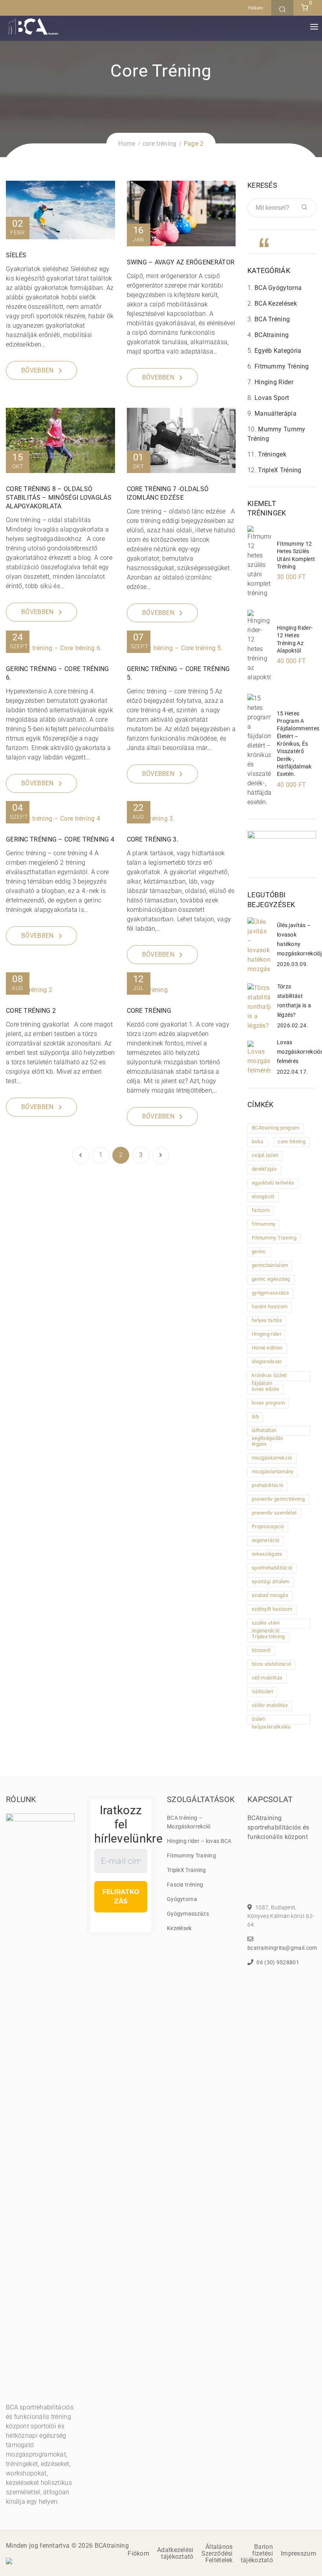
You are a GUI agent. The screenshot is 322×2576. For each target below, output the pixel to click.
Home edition (267, 1348)
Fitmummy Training (274, 1238)
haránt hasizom (270, 1306)
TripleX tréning (280, 470)
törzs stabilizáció (271, 1664)
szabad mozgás (270, 1595)
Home (127, 144)
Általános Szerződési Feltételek (217, 2553)
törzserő (261, 1650)
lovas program (268, 1403)
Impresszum (298, 2553)
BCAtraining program (276, 1128)
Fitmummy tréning (282, 366)
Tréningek (272, 454)
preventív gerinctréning (278, 1499)
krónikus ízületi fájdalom (269, 1377)
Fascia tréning (185, 1885)
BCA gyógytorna (278, 288)
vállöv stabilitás (270, 1705)
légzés (259, 1444)
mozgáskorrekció (272, 1458)
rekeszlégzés (267, 1554)
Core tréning (149, 1011)
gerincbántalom (270, 1265)
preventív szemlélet (274, 1513)
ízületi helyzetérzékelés (271, 1720)
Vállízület (262, 1691)
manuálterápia (275, 413)
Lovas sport (272, 398)
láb (255, 1416)
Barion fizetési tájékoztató (257, 2553)
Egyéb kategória (278, 351)
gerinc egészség (271, 1279)
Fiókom (256, 8)
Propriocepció (268, 1526)
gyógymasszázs (270, 1293)
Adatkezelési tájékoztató (175, 2553)
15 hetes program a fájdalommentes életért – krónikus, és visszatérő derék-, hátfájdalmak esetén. (298, 744)
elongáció (263, 1196)
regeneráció (265, 1540)
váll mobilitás (267, 1678)
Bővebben (37, 370)
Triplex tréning (268, 1636)
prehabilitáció (267, 1485)
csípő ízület (265, 1155)
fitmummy (263, 1224)
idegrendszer (267, 1361)
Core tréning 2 (31, 1011)
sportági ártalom (271, 1581)
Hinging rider (274, 382)
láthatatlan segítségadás (268, 1432)
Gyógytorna (182, 1899)
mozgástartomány (273, 1471)
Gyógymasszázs (188, 1914)
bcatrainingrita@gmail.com (282, 1948)
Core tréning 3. (153, 839)
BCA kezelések (276, 303)
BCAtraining (272, 335)
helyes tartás (267, 1320)
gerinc (259, 1251)
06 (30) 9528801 (278, 1962)
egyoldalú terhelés (273, 1183)
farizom (261, 1210)
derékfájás (264, 1169)
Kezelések (179, 1928)
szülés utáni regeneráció (266, 1624)
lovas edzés (265, 1389)
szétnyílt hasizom (272, 1609)
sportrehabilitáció (272, 1568)
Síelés (16, 255)
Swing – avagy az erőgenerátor (181, 262)
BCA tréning (272, 319)
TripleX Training (187, 1870)
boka (257, 1141)
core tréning (160, 144)
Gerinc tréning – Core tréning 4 (60, 839)
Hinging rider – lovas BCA (199, 1841)
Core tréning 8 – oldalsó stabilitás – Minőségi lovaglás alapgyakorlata (59, 498)
